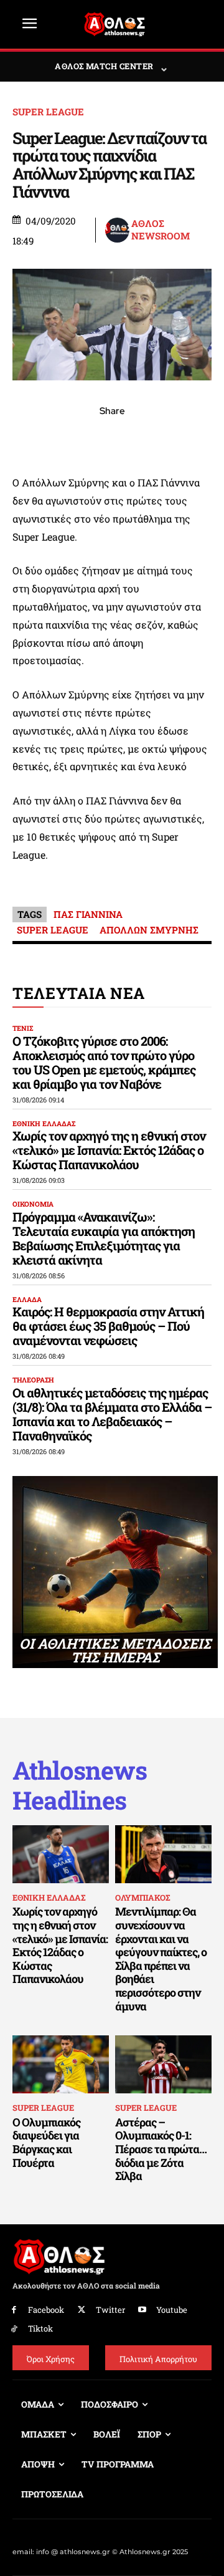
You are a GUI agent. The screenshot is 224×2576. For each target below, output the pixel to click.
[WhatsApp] (83, 438)
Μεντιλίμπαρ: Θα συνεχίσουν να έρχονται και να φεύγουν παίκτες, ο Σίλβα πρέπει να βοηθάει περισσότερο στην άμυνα (161, 1958)
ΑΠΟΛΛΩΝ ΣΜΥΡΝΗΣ (149, 930)
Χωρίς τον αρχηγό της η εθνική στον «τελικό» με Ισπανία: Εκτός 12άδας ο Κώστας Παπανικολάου (109, 1150)
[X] (55, 438)
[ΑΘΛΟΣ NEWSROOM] (117, 230)
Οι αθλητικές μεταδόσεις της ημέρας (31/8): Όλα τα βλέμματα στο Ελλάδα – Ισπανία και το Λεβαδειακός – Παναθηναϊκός (112, 1414)
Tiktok (40, 2328)
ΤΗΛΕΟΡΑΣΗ (33, 1380)
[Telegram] (141, 438)
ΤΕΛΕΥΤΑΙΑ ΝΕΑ (79, 993)
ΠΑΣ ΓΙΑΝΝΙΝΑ (88, 914)
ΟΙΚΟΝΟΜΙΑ (33, 1204)
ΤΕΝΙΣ (23, 1028)
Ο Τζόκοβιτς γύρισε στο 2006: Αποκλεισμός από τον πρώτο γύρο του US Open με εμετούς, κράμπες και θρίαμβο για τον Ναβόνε (104, 1062)
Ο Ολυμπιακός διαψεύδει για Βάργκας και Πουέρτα (46, 2142)
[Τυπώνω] (198, 438)
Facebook (46, 2310)
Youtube (172, 2310)
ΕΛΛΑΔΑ (27, 1299)
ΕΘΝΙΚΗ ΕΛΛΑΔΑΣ (44, 1123)
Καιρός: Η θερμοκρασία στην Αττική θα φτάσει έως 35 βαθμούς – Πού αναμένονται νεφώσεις (108, 1326)
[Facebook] (26, 438)
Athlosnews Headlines (80, 1785)
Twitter (110, 2310)
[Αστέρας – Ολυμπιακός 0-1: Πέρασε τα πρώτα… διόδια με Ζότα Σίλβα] (163, 2064)
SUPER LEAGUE (48, 112)
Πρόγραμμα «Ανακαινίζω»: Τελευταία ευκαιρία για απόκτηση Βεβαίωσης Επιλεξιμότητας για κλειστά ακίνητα (104, 1238)
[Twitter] (82, 2310)
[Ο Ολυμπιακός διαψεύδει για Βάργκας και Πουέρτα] (61, 2064)
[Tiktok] (14, 2329)
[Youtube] (143, 2310)
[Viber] (112, 438)
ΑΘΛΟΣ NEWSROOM (161, 230)
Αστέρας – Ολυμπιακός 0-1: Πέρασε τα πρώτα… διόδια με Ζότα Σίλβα (161, 2149)
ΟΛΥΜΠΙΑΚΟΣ (142, 1898)
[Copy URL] (169, 438)
